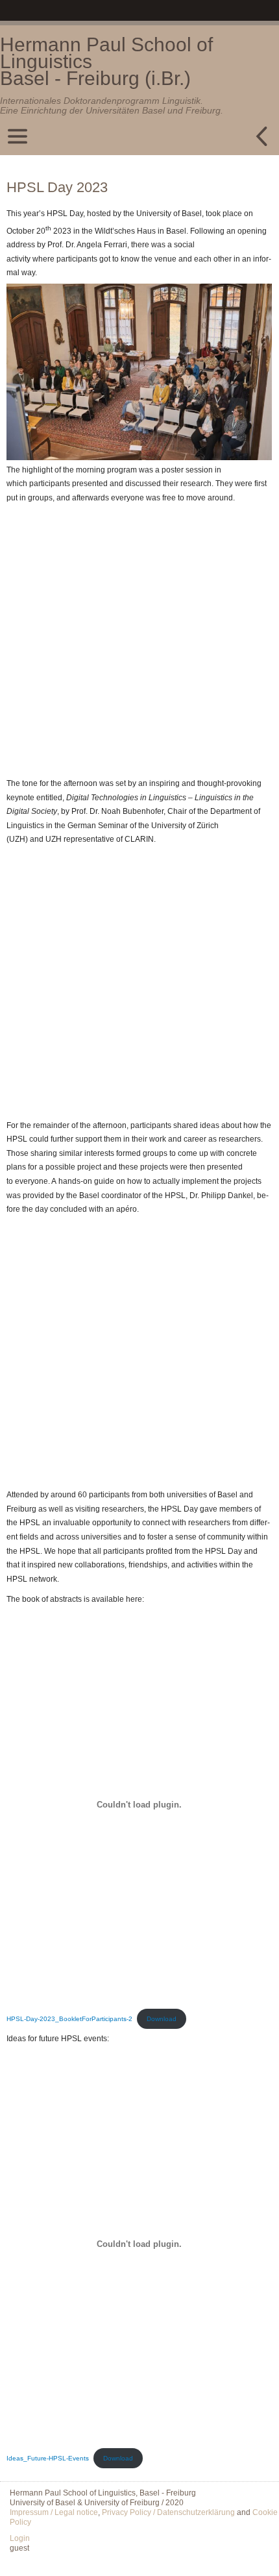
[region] (139, 435)
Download (162, 2256)
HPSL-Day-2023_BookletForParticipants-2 (69, 2256)
